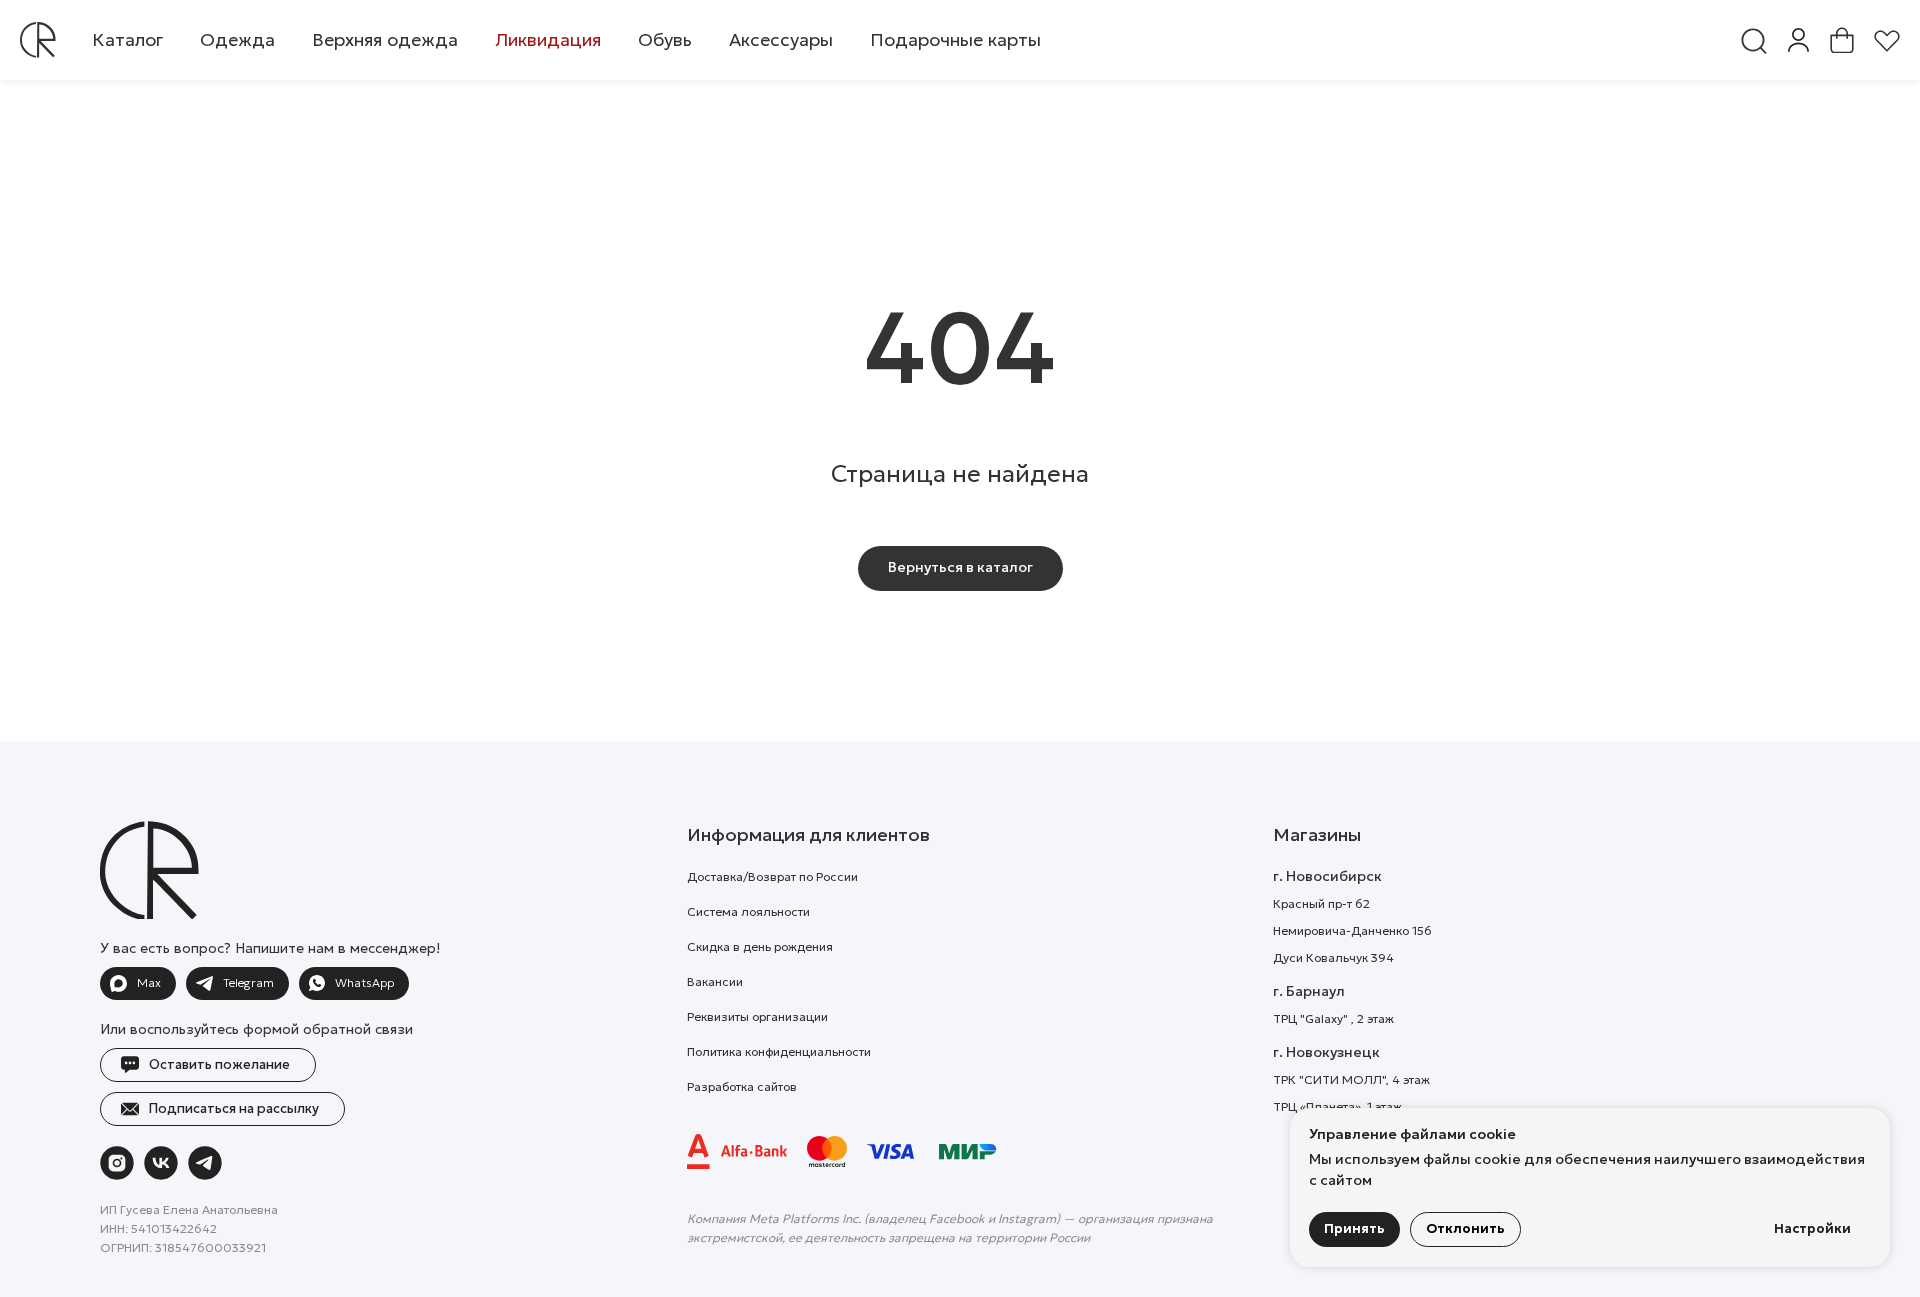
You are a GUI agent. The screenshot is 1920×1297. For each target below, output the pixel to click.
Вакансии (715, 981)
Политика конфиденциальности (779, 1051)
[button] (237, 40)
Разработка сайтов (742, 1086)
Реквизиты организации (757, 1016)
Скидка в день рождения (760, 946)
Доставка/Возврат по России (772, 876)
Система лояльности (748, 911)
